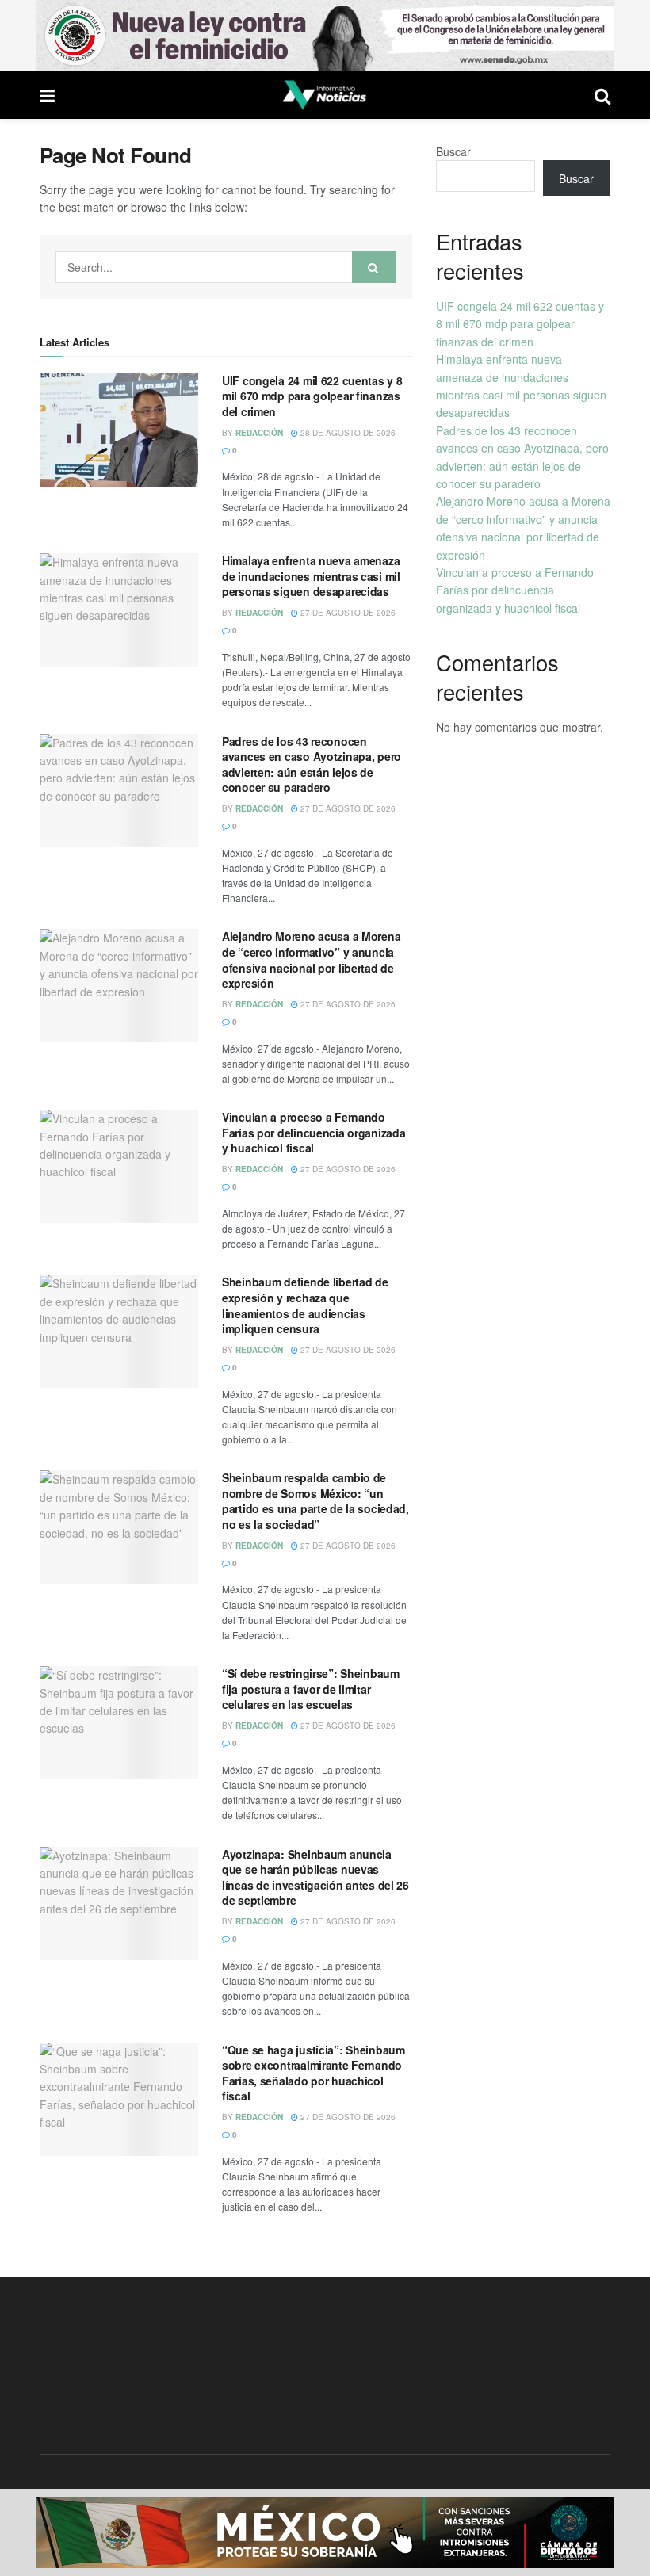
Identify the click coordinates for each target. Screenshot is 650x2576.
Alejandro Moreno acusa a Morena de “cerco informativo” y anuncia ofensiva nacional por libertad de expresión (311, 959)
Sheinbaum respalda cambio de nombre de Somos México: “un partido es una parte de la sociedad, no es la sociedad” (315, 1501)
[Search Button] (374, 267)
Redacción (259, 433)
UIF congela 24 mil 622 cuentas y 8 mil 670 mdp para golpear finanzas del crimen (312, 396)
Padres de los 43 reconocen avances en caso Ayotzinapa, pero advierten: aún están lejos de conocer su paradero (312, 764)
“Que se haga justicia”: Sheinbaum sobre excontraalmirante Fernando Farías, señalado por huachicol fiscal (314, 2073)
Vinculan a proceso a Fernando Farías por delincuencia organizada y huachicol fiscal (314, 1132)
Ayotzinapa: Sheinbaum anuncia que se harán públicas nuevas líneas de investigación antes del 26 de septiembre (315, 1877)
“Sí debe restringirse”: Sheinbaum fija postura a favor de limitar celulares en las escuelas (311, 1689)
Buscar (453, 151)
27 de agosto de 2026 (347, 613)
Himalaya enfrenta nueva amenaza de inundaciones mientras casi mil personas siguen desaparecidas (311, 576)
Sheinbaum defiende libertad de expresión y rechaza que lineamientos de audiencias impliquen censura (305, 1305)
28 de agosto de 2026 (347, 433)
